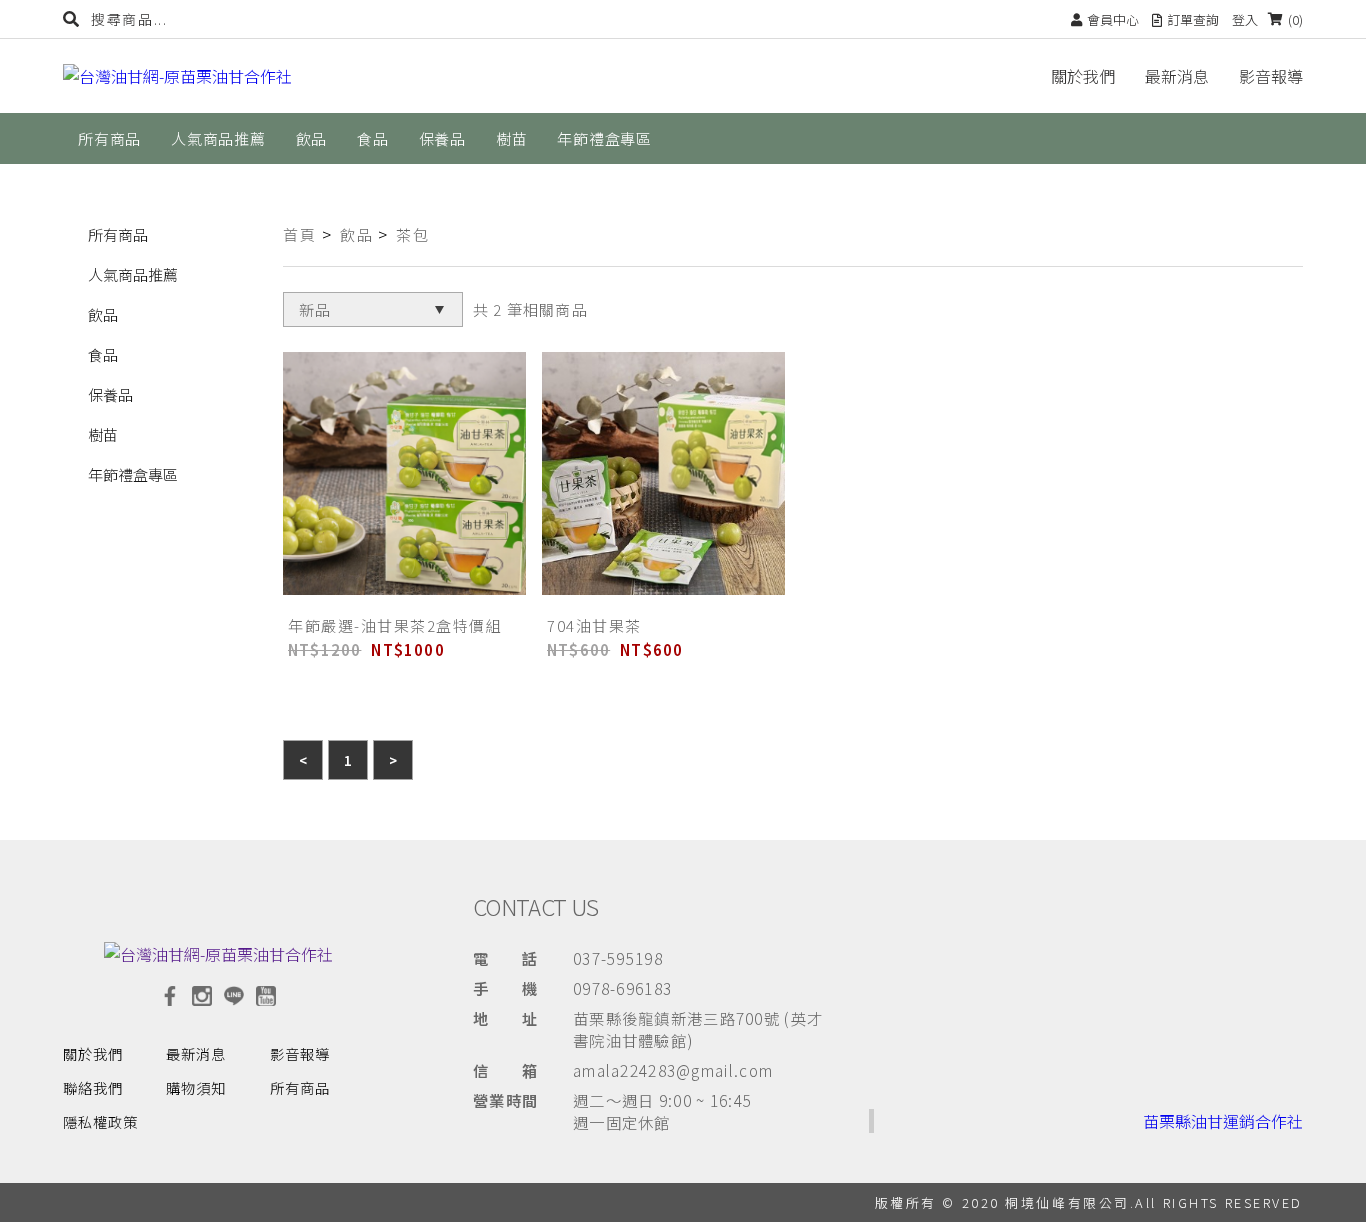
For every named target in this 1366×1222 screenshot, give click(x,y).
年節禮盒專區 (133, 474)
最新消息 (1177, 76)
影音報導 (1271, 76)
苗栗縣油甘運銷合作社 (1223, 1121)
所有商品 (118, 234)
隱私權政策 (100, 1121)
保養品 (110, 394)
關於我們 (1083, 76)
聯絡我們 (93, 1087)
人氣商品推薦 (133, 274)
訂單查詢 (1193, 19)
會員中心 (1113, 19)
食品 (103, 354)
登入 (1245, 19)
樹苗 (103, 434)
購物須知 (196, 1087)
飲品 (103, 314)
